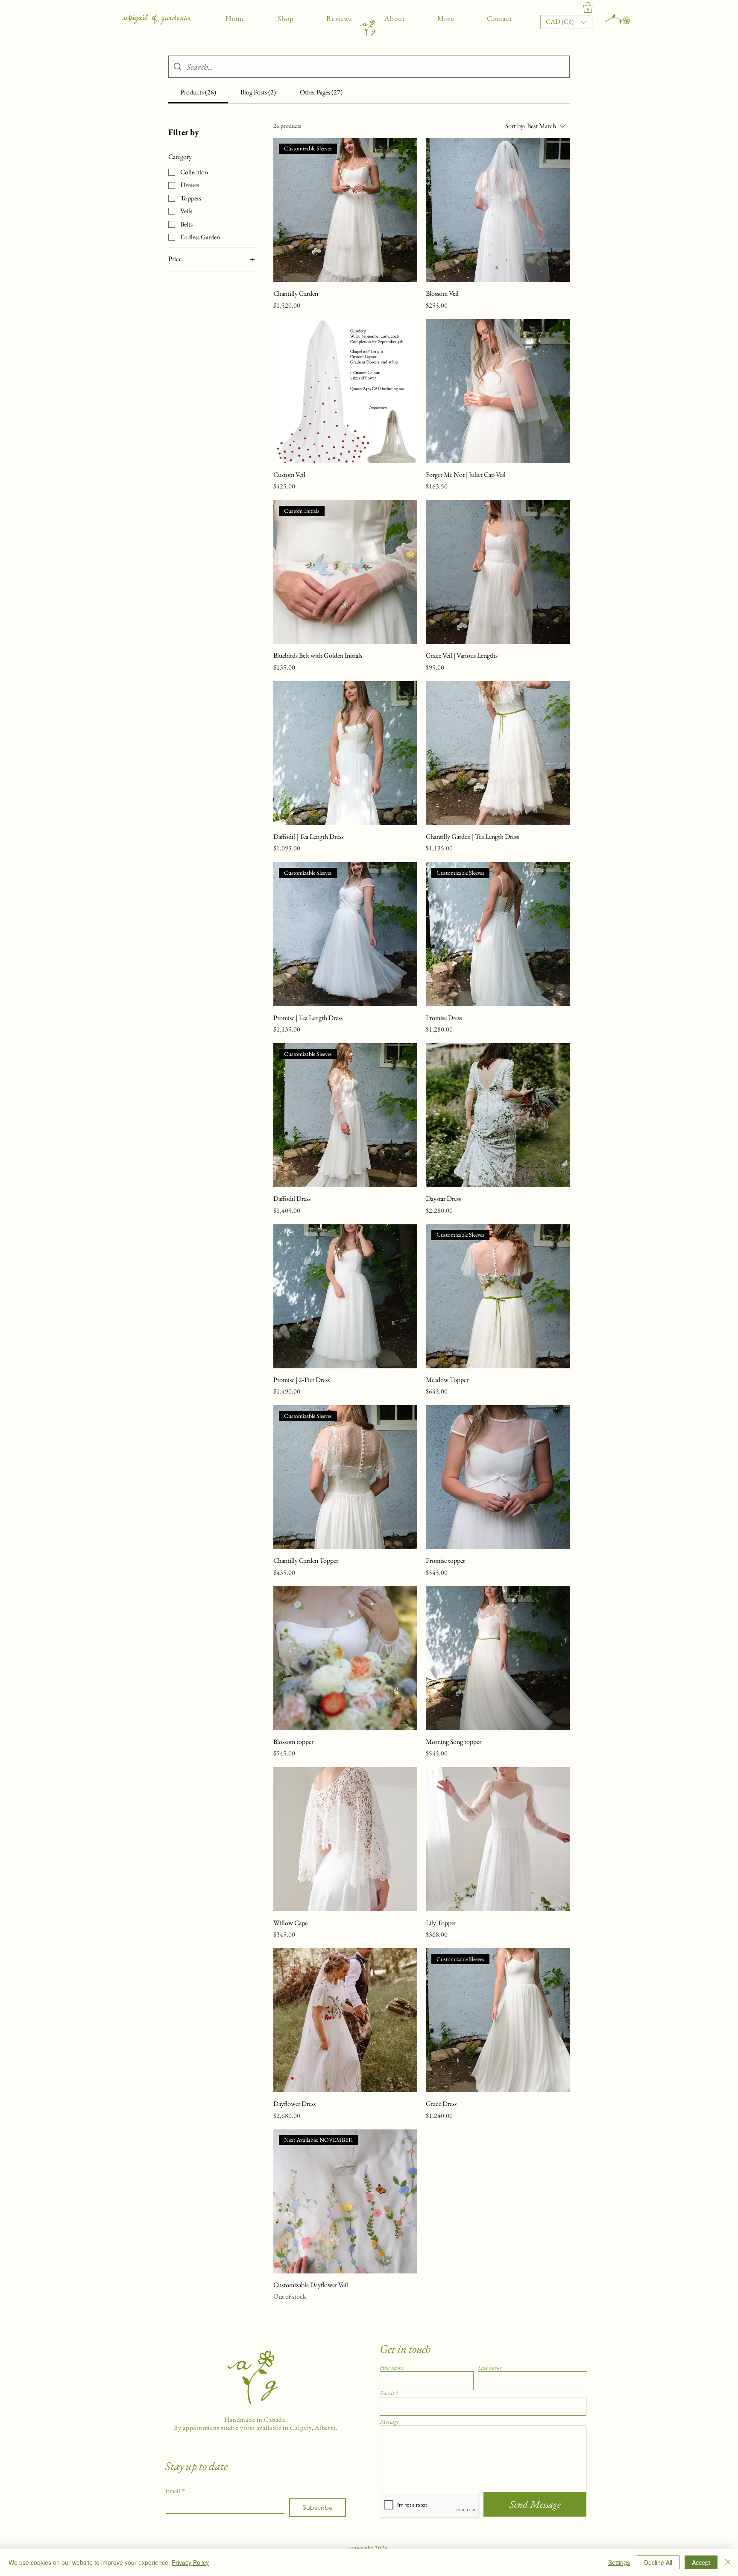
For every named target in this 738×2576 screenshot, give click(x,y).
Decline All (658, 2562)
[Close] (728, 2562)
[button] (286, 18)
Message (389, 2422)
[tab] (198, 92)
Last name (490, 2367)
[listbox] (566, 22)
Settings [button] (619, 2562)
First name (392, 2367)
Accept (701, 2562)
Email (175, 2491)
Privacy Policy (190, 2562)
